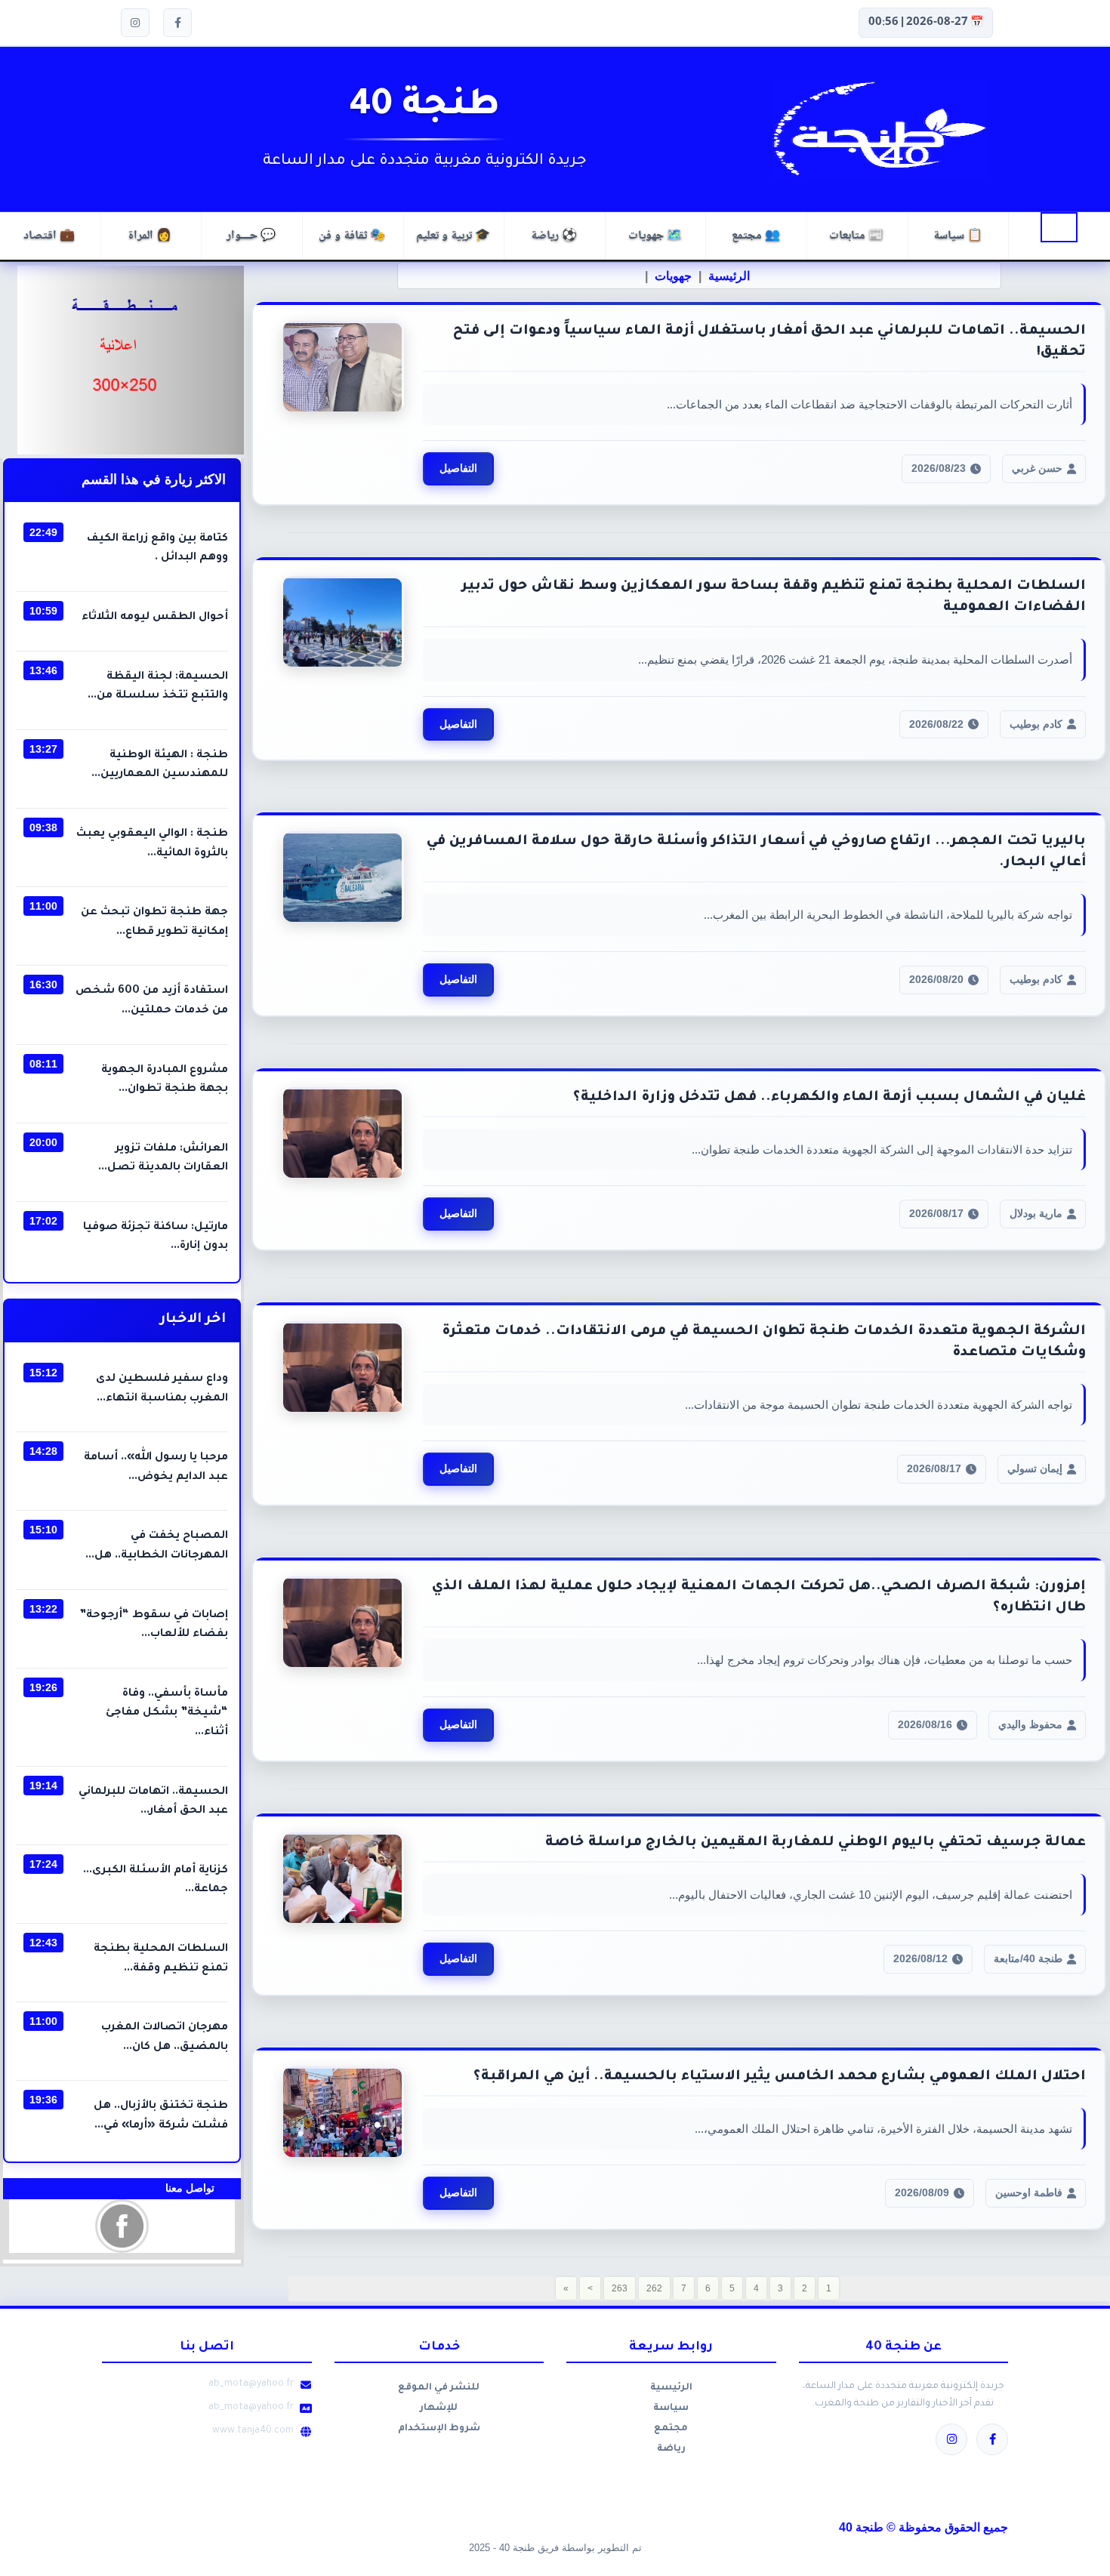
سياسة (671, 2408)
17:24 (43, 1864)
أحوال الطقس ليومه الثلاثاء (155, 618)
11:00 (43, 906)
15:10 (43, 1530)
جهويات (673, 276)
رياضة (671, 2449)
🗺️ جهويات (655, 236)
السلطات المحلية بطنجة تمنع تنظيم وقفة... (161, 1959)
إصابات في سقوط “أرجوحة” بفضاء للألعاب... (154, 1625)
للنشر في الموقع (439, 2388)
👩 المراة (150, 236)
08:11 (43, 1064)
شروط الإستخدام (439, 2429)
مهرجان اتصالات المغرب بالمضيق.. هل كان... (165, 2038)
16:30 (43, 984)
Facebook (122, 2226)
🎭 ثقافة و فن (352, 236)
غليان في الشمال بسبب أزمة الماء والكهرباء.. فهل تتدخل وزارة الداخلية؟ (829, 1098)
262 (654, 2288)
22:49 (43, 532)
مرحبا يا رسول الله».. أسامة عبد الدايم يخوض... (156, 1468)
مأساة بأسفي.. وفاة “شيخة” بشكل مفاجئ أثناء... (167, 1713)
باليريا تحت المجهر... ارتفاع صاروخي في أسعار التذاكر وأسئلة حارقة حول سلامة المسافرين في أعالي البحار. (756, 852)
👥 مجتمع (756, 236)
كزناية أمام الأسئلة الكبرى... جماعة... (156, 1881)
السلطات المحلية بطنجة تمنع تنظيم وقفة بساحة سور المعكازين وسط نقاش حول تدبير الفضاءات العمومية (774, 597)
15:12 (43, 1373)
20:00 (43, 1142)
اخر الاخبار (193, 1320)
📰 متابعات (856, 236)
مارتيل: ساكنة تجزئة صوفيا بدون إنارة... (156, 1237)
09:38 (43, 827)
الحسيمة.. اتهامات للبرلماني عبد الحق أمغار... (153, 1802)
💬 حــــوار (251, 236)
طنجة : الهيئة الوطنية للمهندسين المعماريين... (160, 766)
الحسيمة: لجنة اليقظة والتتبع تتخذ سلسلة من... (158, 687)
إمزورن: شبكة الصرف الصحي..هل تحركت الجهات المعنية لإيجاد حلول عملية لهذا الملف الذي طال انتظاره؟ (759, 1598)
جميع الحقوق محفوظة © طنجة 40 (923, 2527)
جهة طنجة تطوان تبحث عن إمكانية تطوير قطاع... (154, 923)
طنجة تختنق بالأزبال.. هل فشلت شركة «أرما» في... (161, 2116)
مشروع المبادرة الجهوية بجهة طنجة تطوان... (165, 1080)
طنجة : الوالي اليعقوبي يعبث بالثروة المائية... (152, 844)
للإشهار (439, 2408)
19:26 (43, 1687)
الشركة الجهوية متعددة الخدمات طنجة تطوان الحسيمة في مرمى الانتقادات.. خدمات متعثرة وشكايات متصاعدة (764, 1342)
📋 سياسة (958, 236)
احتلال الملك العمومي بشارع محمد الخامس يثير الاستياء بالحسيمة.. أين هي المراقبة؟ (780, 2077)
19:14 (43, 1786)
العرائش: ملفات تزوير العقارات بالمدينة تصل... (163, 1159)
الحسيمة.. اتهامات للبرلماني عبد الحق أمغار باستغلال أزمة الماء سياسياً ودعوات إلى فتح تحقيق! (769, 342)
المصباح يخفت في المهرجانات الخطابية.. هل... (157, 1546)
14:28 (43, 1451)
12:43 (43, 1943)
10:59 (43, 611)
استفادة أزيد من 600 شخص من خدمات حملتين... (152, 1001)
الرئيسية (1059, 227)
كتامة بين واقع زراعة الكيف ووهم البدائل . (157, 549)
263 (620, 2288)
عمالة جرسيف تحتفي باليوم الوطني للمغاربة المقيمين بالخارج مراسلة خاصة (816, 1843)
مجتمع (671, 2429)
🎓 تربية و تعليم (453, 236)
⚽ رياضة (554, 236)
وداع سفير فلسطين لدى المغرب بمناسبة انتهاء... (162, 1389)
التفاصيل (458, 468)
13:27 (43, 749)
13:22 (43, 1609)
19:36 (43, 2100)
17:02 (43, 1221)
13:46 (43, 670)
